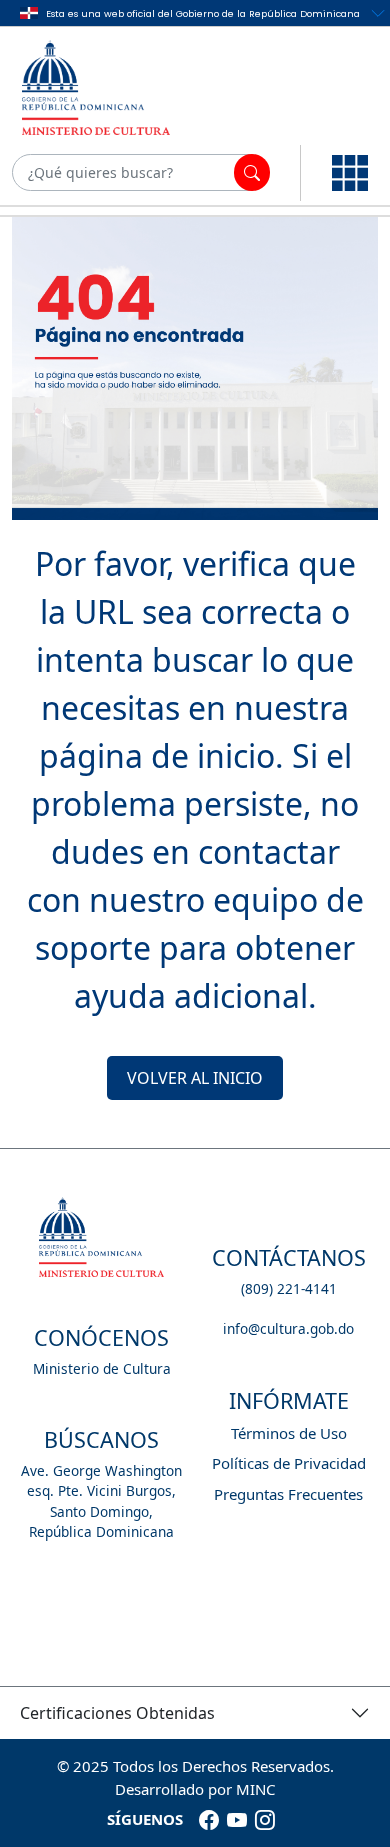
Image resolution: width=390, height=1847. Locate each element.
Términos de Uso (289, 1433)
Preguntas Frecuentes (288, 1494)
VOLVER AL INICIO (195, 1078)
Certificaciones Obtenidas (117, 1713)
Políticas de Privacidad (289, 1463)
